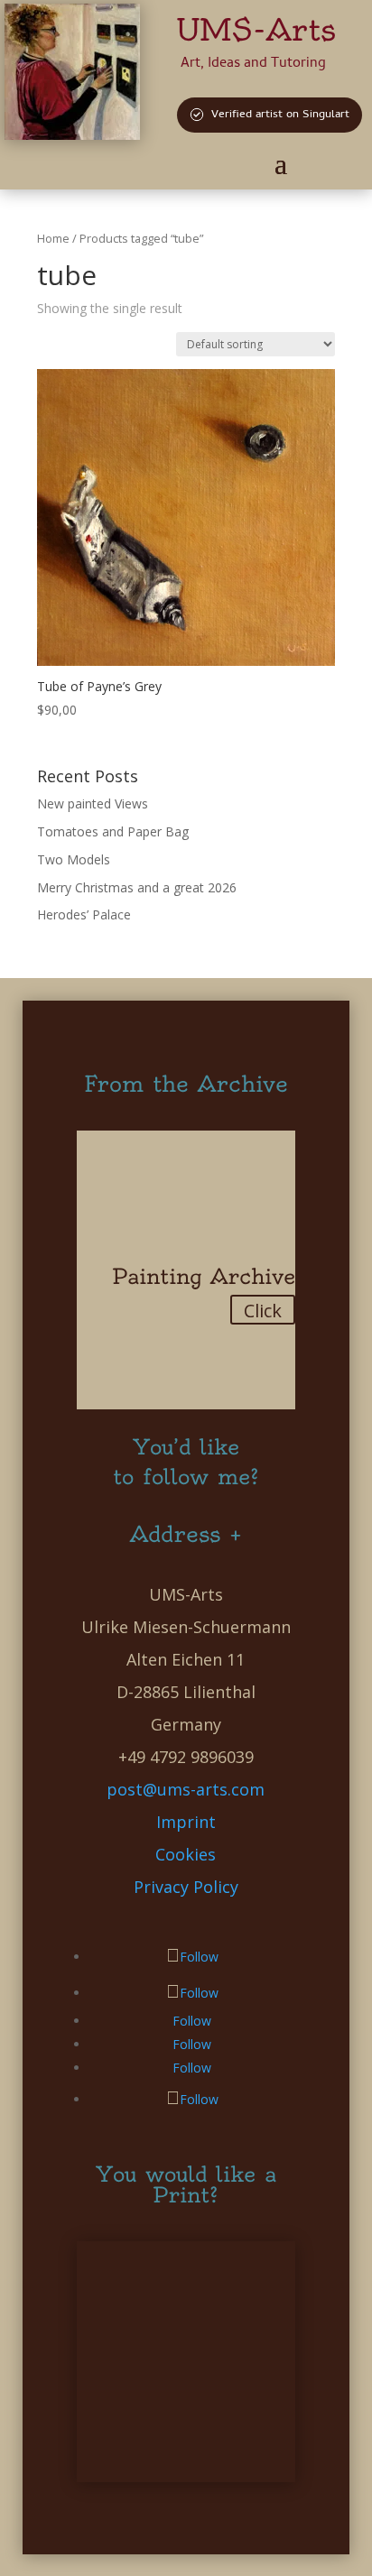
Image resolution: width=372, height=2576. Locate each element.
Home (53, 238)
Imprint (186, 1822)
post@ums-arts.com (186, 1789)
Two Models (74, 859)
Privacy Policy (186, 1887)
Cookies (186, 1854)
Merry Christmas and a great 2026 (137, 887)
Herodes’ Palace (84, 914)
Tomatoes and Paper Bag (113, 831)
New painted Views (93, 803)
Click (263, 1311)
